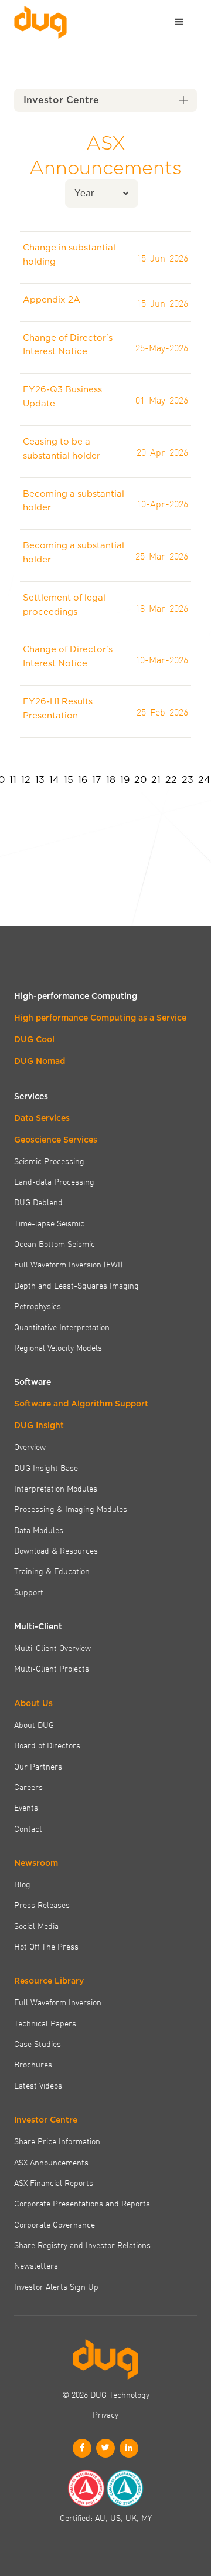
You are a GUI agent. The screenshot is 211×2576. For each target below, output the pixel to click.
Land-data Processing (54, 1181)
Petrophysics (38, 1306)
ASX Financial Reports (54, 2182)
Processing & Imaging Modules (71, 1509)
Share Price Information (57, 2141)
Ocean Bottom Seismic (55, 1243)
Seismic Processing (49, 1161)
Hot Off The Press (46, 1946)
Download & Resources (56, 1550)
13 (40, 780)
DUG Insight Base (46, 1467)
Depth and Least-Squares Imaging (76, 1285)
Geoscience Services (56, 1140)
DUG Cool (34, 1039)
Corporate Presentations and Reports (82, 2203)
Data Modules (39, 1530)
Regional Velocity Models (58, 1347)
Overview (30, 1446)
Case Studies (38, 2043)
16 (83, 780)
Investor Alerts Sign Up (56, 2286)
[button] (179, 22)
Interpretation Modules (56, 1488)
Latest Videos (38, 2085)
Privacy (105, 2414)
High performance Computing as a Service (100, 1018)
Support (29, 1592)
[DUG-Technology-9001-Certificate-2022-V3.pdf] (86, 2488)
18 (111, 780)
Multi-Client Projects (52, 1668)
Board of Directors (47, 1745)
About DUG (34, 1724)
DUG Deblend (38, 1202)
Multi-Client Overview (52, 1648)
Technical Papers (45, 2023)
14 (54, 780)
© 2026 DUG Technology (106, 2394)
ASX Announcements (51, 2162)
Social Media (36, 1926)
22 (171, 780)
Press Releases (42, 1904)
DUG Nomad (40, 1061)
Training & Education (52, 1571)
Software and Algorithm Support (81, 1404)
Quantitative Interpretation (62, 1327)
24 (204, 780)
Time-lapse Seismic (49, 1223)
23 (188, 780)
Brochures (33, 2064)
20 (140, 780)
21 (156, 780)
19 (125, 780)
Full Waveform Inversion (58, 2002)
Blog (22, 1884)
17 (97, 780)
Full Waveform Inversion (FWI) (68, 1264)
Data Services (42, 1118)
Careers (28, 1787)
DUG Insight (39, 1425)
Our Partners (38, 1766)
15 (69, 780)
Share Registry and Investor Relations (82, 2245)
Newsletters (36, 2265)
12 (26, 780)
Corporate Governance (55, 2224)
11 (13, 780)
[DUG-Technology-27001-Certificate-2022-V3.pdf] (125, 2488)
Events (26, 1807)
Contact (28, 1828)
